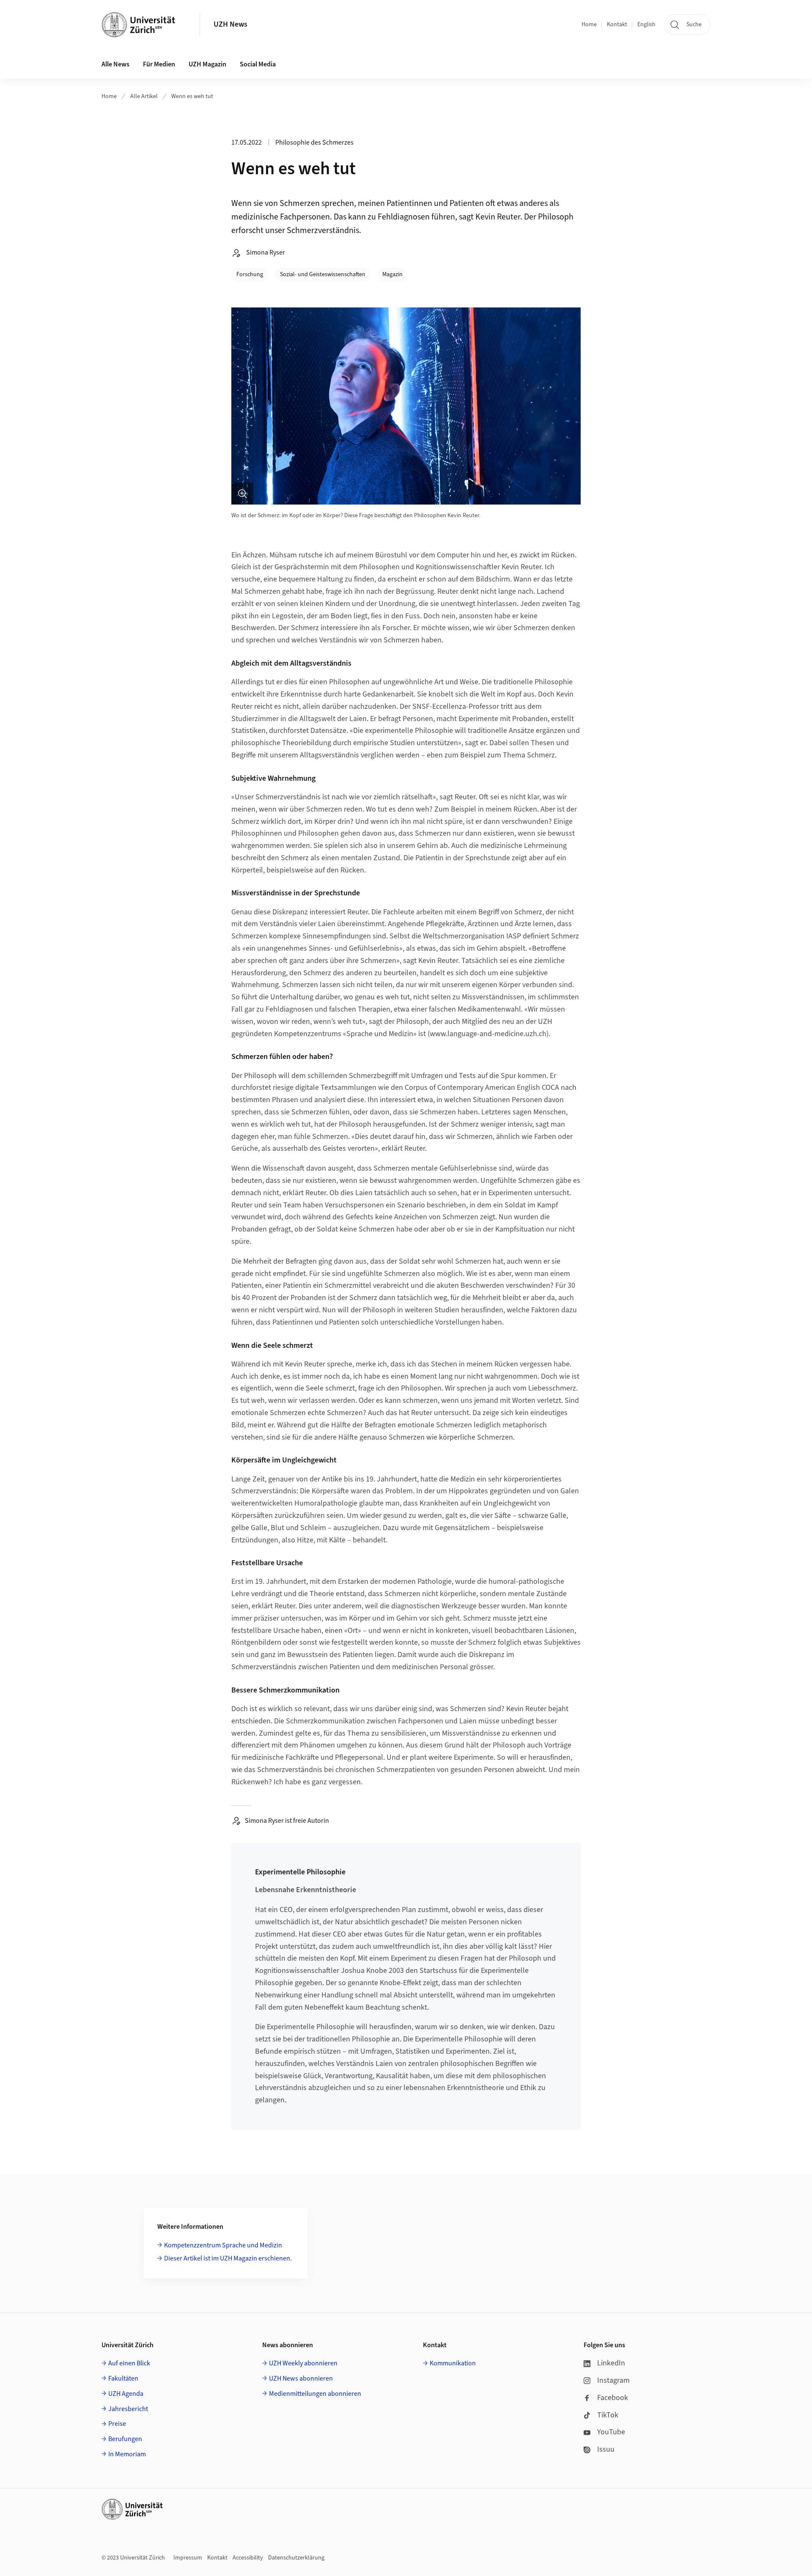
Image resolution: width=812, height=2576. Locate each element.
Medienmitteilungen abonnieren (315, 2394)
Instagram (613, 2380)
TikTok (608, 2415)
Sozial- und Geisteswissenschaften (323, 274)
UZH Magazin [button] (207, 64)
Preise (117, 2424)
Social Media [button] (258, 64)
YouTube (611, 2432)
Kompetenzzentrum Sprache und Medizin (223, 2245)
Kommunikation (453, 2363)
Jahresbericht (128, 2409)
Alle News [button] (115, 64)
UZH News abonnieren (301, 2378)
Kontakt (617, 25)
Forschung (250, 274)
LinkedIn (611, 2363)
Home (589, 25)
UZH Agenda (126, 2394)
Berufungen (125, 2439)
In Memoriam (127, 2454)
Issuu (606, 2449)
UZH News (230, 24)
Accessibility (248, 2558)
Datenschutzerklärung (296, 2558)
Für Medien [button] (159, 64)
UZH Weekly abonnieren (303, 2363)
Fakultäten (123, 2378)
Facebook (613, 2398)
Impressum (188, 2558)
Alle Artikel (144, 96)
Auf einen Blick (129, 2363)
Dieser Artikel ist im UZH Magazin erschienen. (228, 2258)
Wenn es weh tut (192, 96)
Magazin (392, 274)
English (646, 25)
